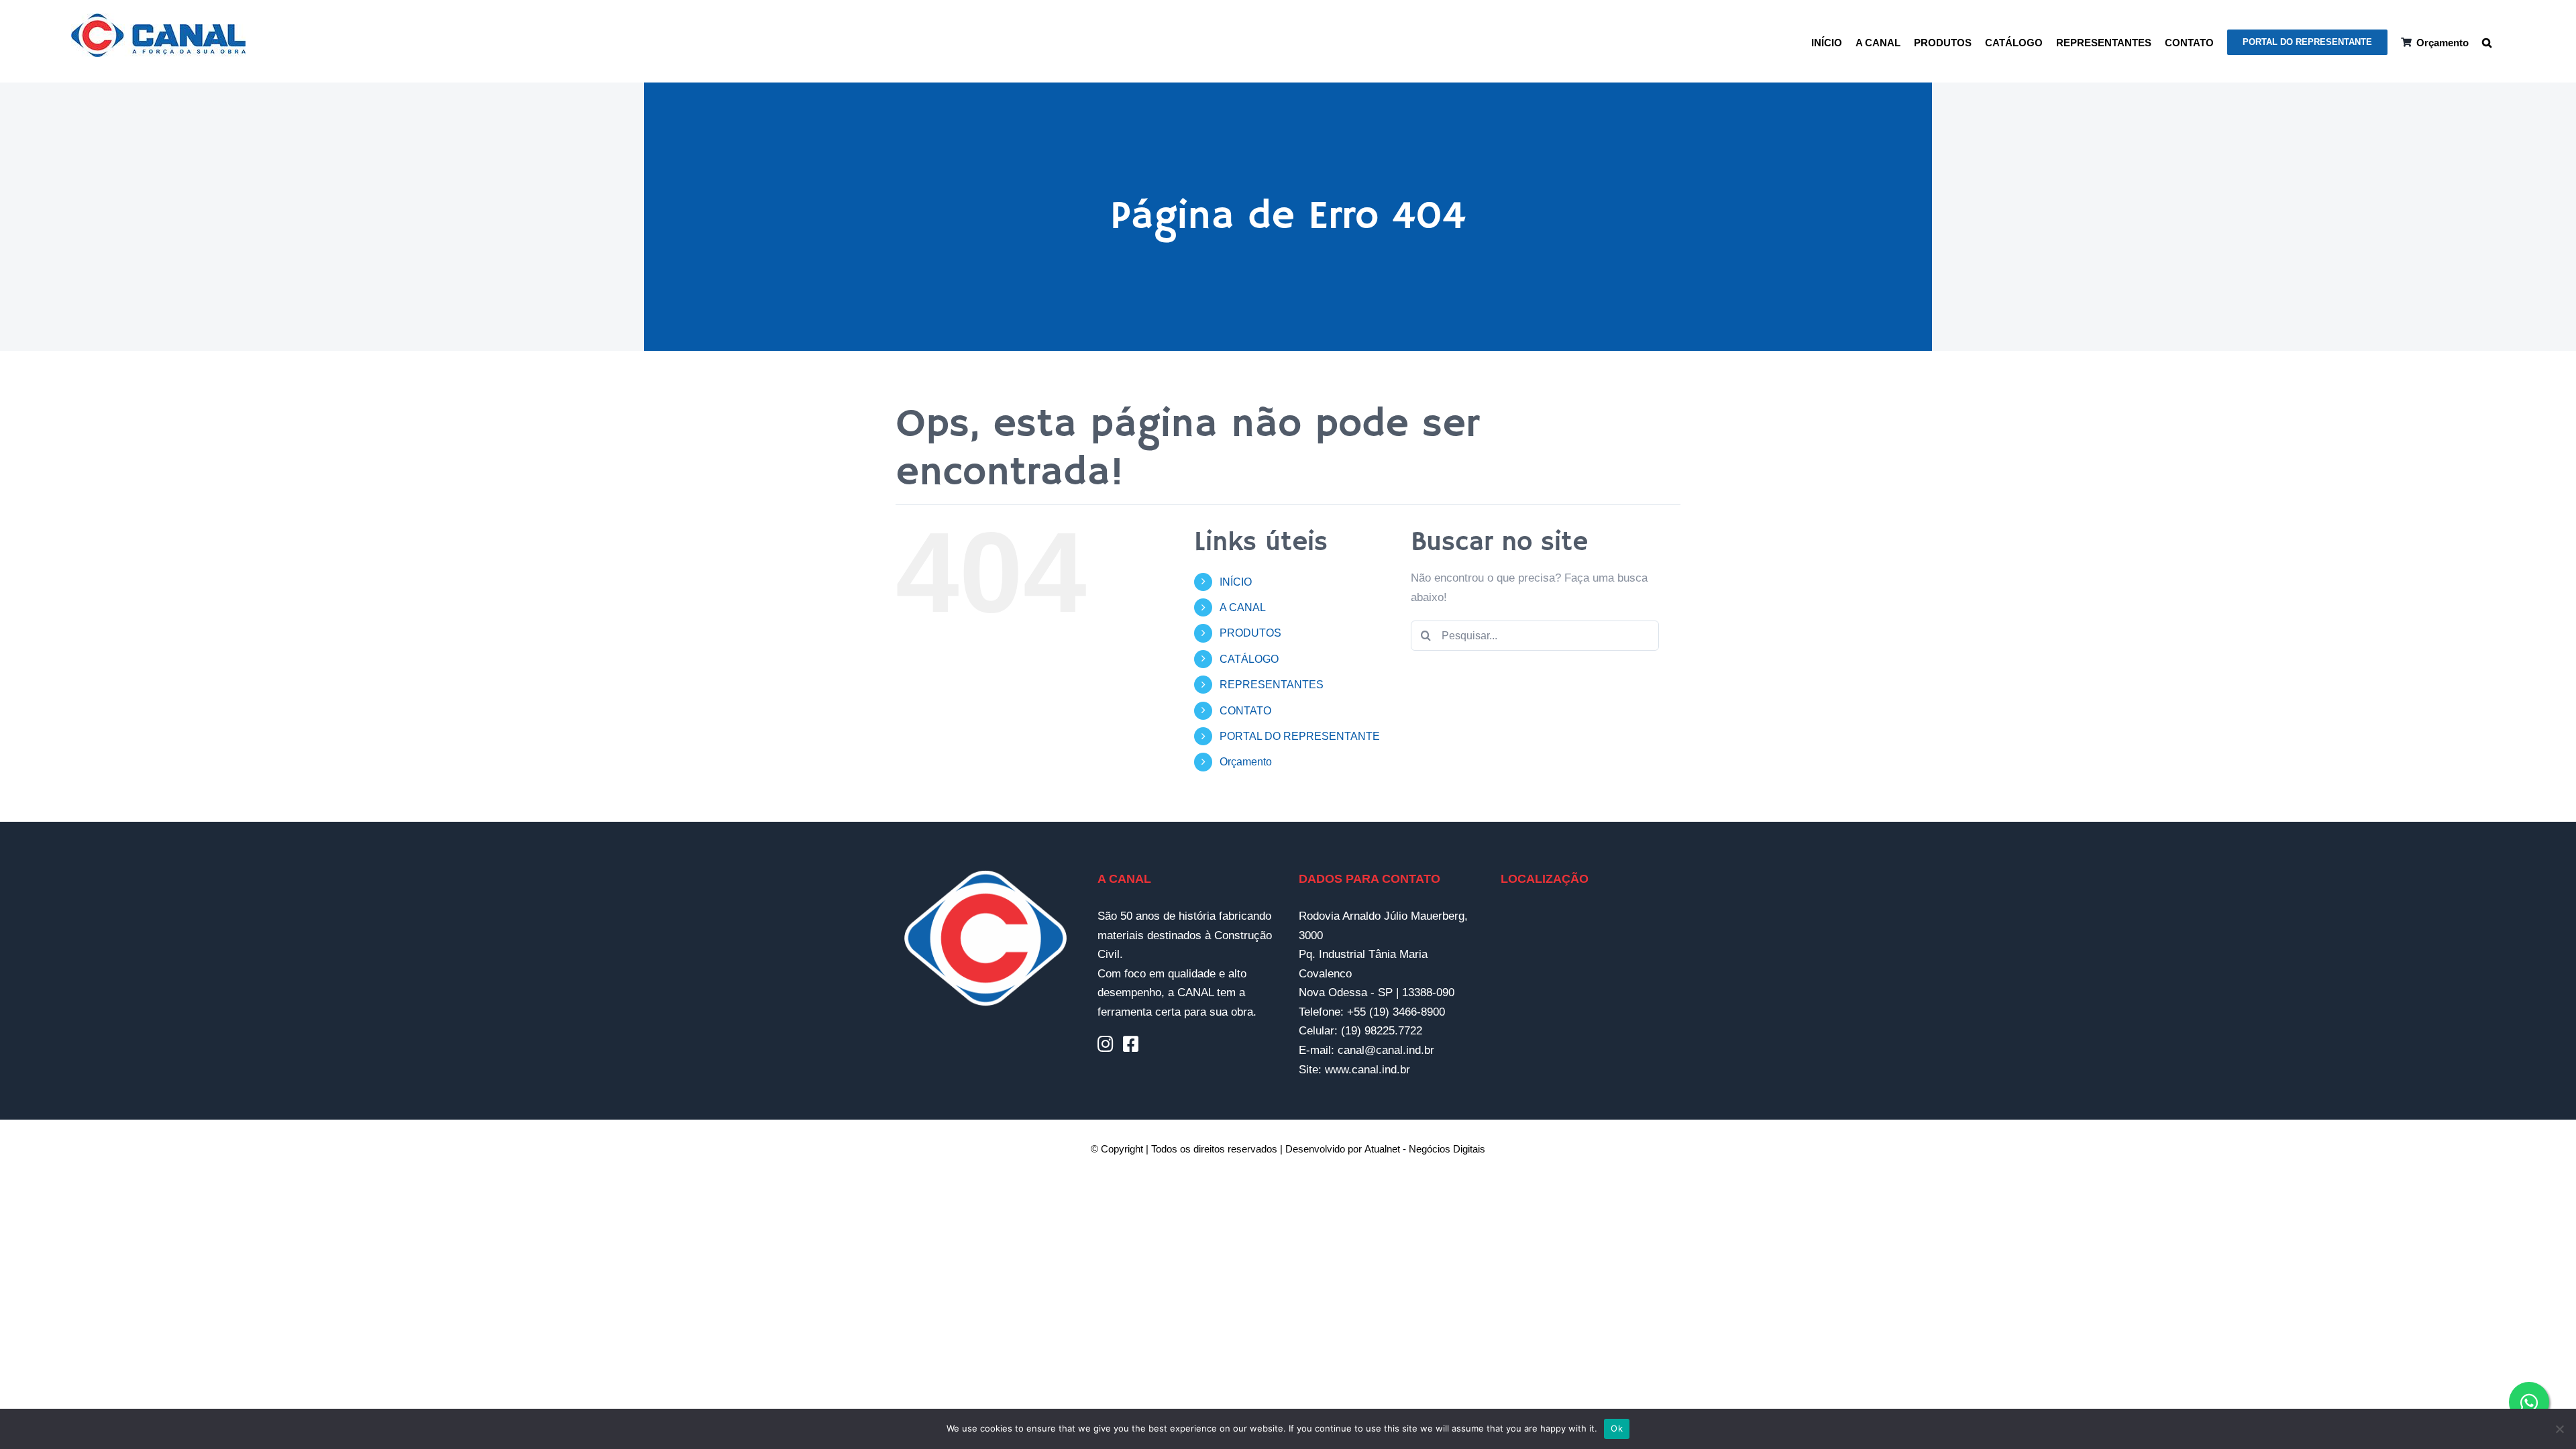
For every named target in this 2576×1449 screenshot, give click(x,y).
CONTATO (1245, 711)
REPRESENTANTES (1272, 685)
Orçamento (1246, 762)
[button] (2487, 41)
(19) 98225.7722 (1382, 1031)
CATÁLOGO (1249, 659)
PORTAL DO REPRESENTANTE (1300, 736)
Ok (1617, 1428)
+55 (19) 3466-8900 (1396, 1012)
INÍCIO (1236, 582)
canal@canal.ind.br (1386, 1050)
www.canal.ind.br (1367, 1070)
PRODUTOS (1250, 633)
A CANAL (1243, 607)
